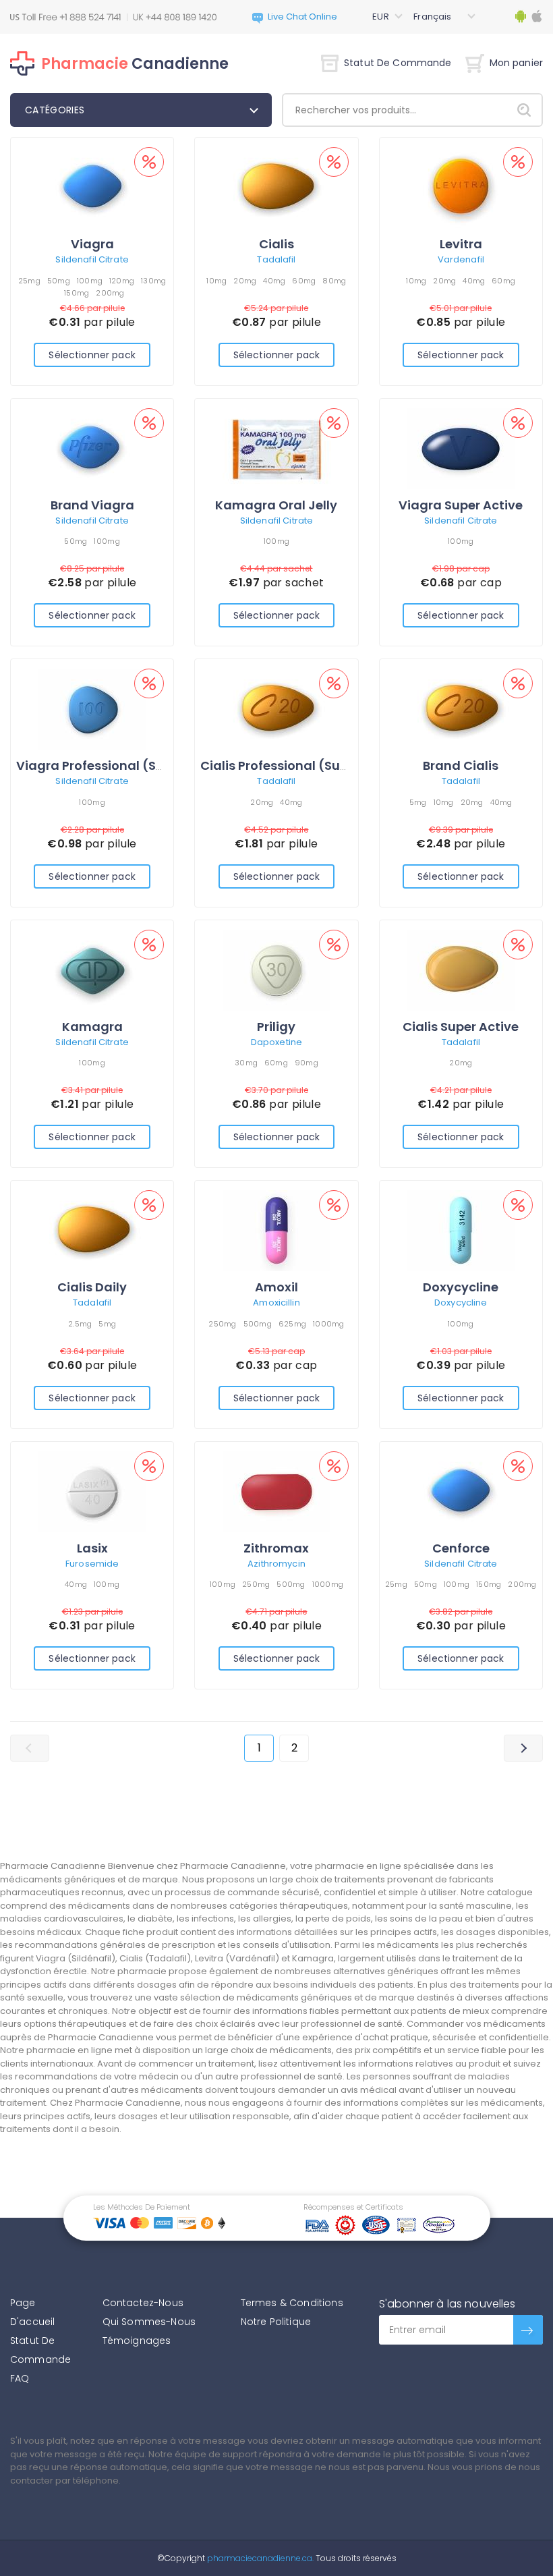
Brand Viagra (92, 505)
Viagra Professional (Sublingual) (119, 765)
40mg (274, 281)
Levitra (461, 244)
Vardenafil (461, 259)
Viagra (92, 244)
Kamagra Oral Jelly (276, 505)
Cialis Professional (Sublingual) (299, 765)
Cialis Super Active (461, 1027)
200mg (110, 293)
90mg (307, 1063)
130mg (153, 281)
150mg (77, 293)
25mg (29, 281)
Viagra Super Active (461, 505)
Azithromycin (276, 1564)
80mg (334, 281)
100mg (90, 281)
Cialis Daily (92, 1287)
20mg (245, 281)
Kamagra (92, 1027)
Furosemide (92, 1564)
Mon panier (516, 63)
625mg (292, 1324)
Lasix (92, 1548)
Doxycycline (461, 1287)
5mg (418, 802)
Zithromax (276, 1548)
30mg (246, 1063)
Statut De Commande (398, 63)
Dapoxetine (276, 1042)
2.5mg (80, 1324)
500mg (258, 1324)
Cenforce (461, 1548)
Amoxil (276, 1287)
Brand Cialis (461, 765)
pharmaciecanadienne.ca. (259, 2558)
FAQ (20, 2378)
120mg (122, 281)
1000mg (329, 1324)
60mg (304, 281)
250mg (222, 1324)
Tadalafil (276, 259)
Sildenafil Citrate (92, 259)
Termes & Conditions (292, 2303)
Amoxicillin (276, 1303)
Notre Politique (276, 2322)
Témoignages (137, 2341)
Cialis (276, 244)
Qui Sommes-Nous (149, 2322)
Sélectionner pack (92, 355)
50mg (59, 281)
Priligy (276, 1027)
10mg (216, 281)
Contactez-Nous (143, 2303)
